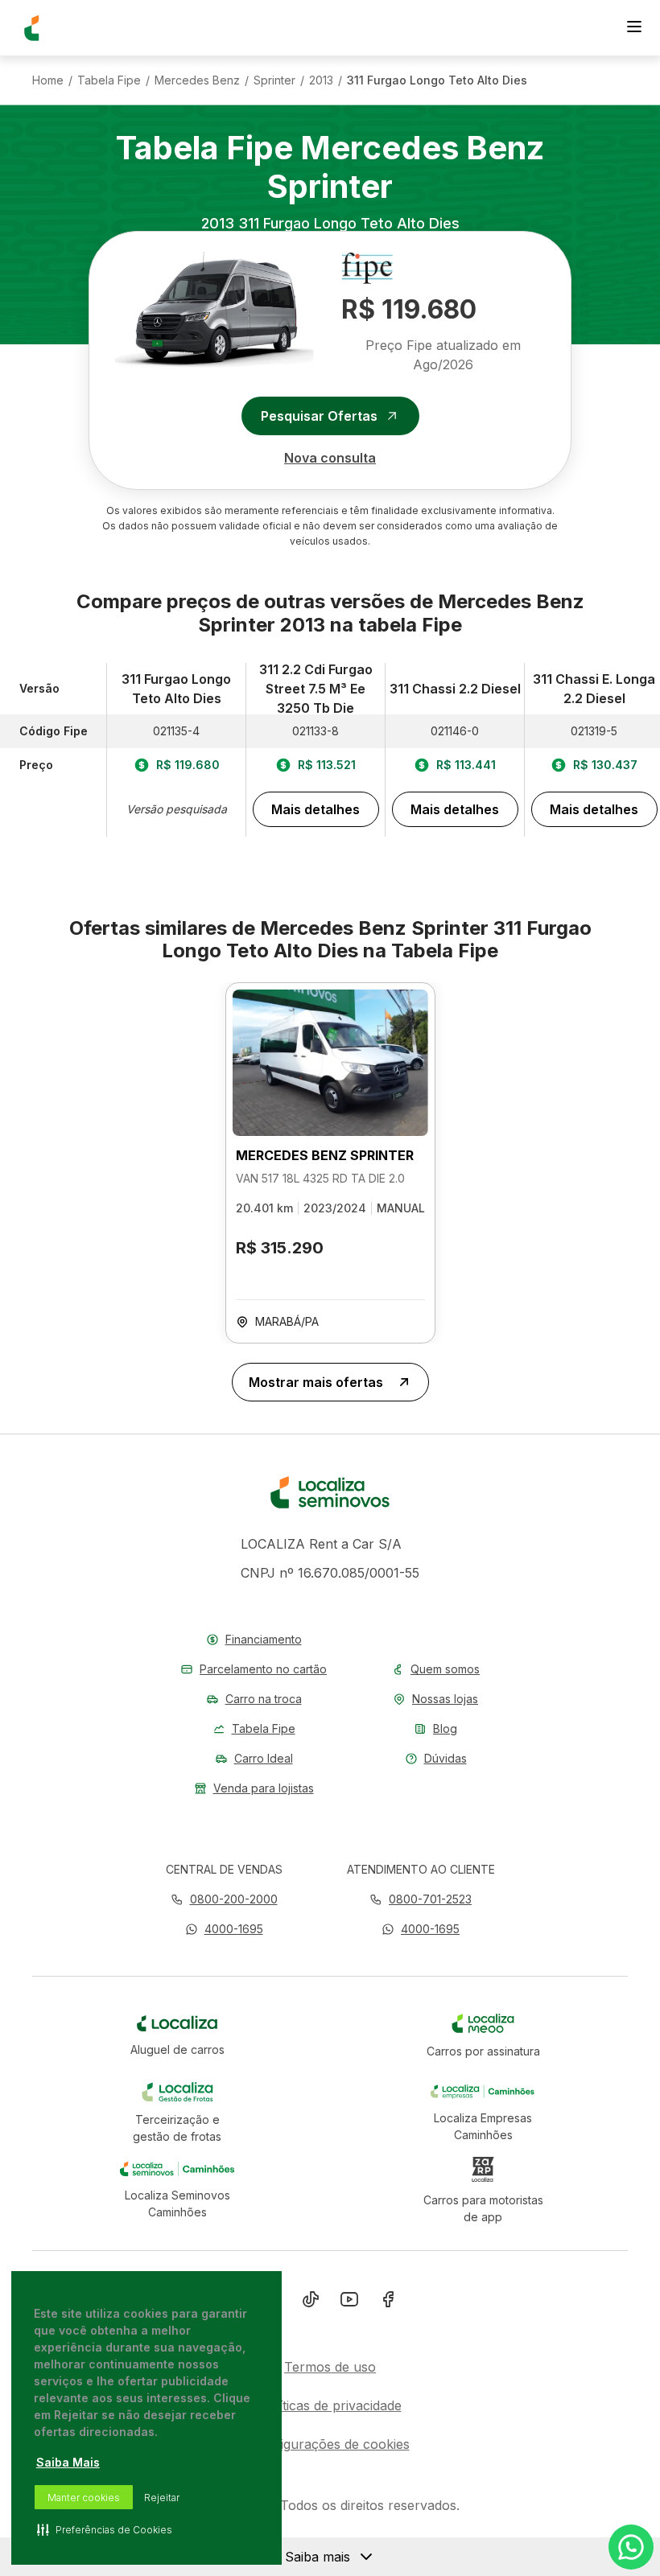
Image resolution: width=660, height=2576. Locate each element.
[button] (224, 1929)
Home (48, 80)
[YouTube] (349, 2302)
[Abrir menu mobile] (634, 28)
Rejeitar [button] (162, 2498)
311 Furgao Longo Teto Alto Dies (437, 80)
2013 (321, 80)
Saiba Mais (68, 2462)
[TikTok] (311, 2302)
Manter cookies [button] (84, 2498)
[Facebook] (388, 2302)
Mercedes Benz (197, 80)
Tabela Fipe (109, 80)
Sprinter (274, 80)
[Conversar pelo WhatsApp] (631, 2547)
